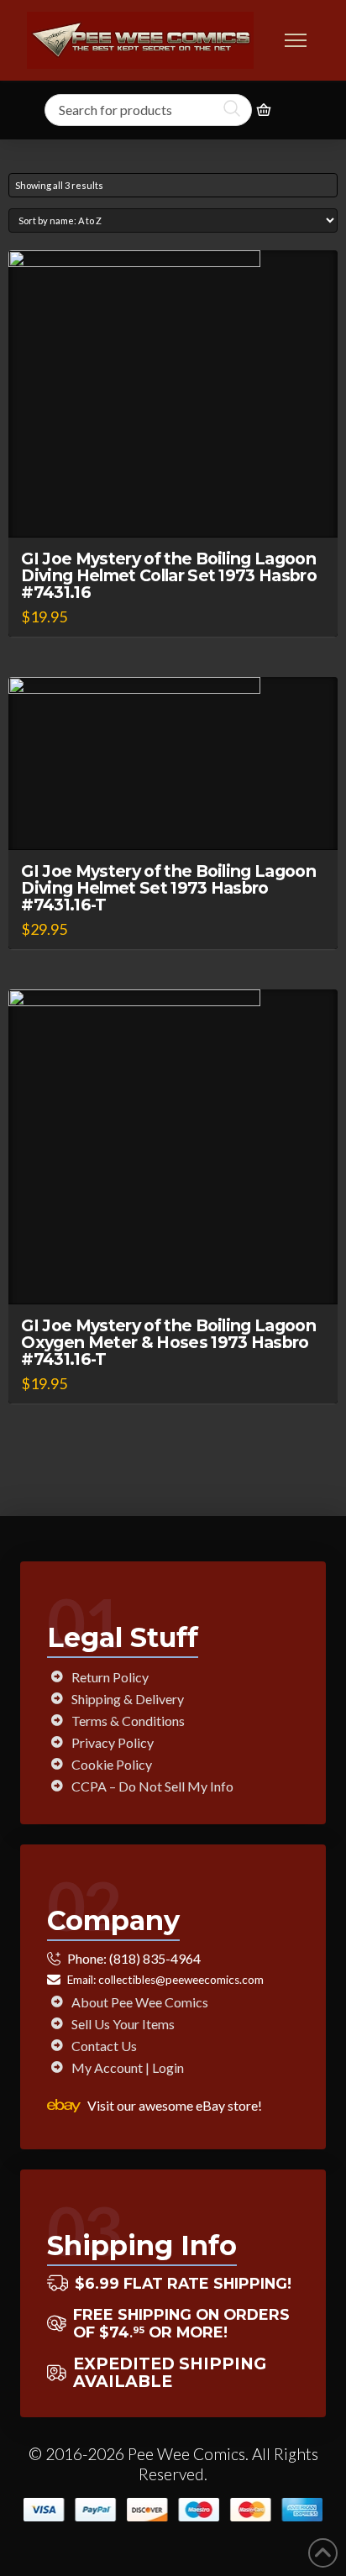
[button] (296, 40)
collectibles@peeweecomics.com (181, 1980)
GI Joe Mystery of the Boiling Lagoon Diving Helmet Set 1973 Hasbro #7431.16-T (168, 888)
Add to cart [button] (181, 509)
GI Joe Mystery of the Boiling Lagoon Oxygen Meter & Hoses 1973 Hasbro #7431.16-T (168, 1342)
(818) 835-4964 (155, 1958)
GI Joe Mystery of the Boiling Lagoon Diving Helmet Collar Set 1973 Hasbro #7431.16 (169, 575)
